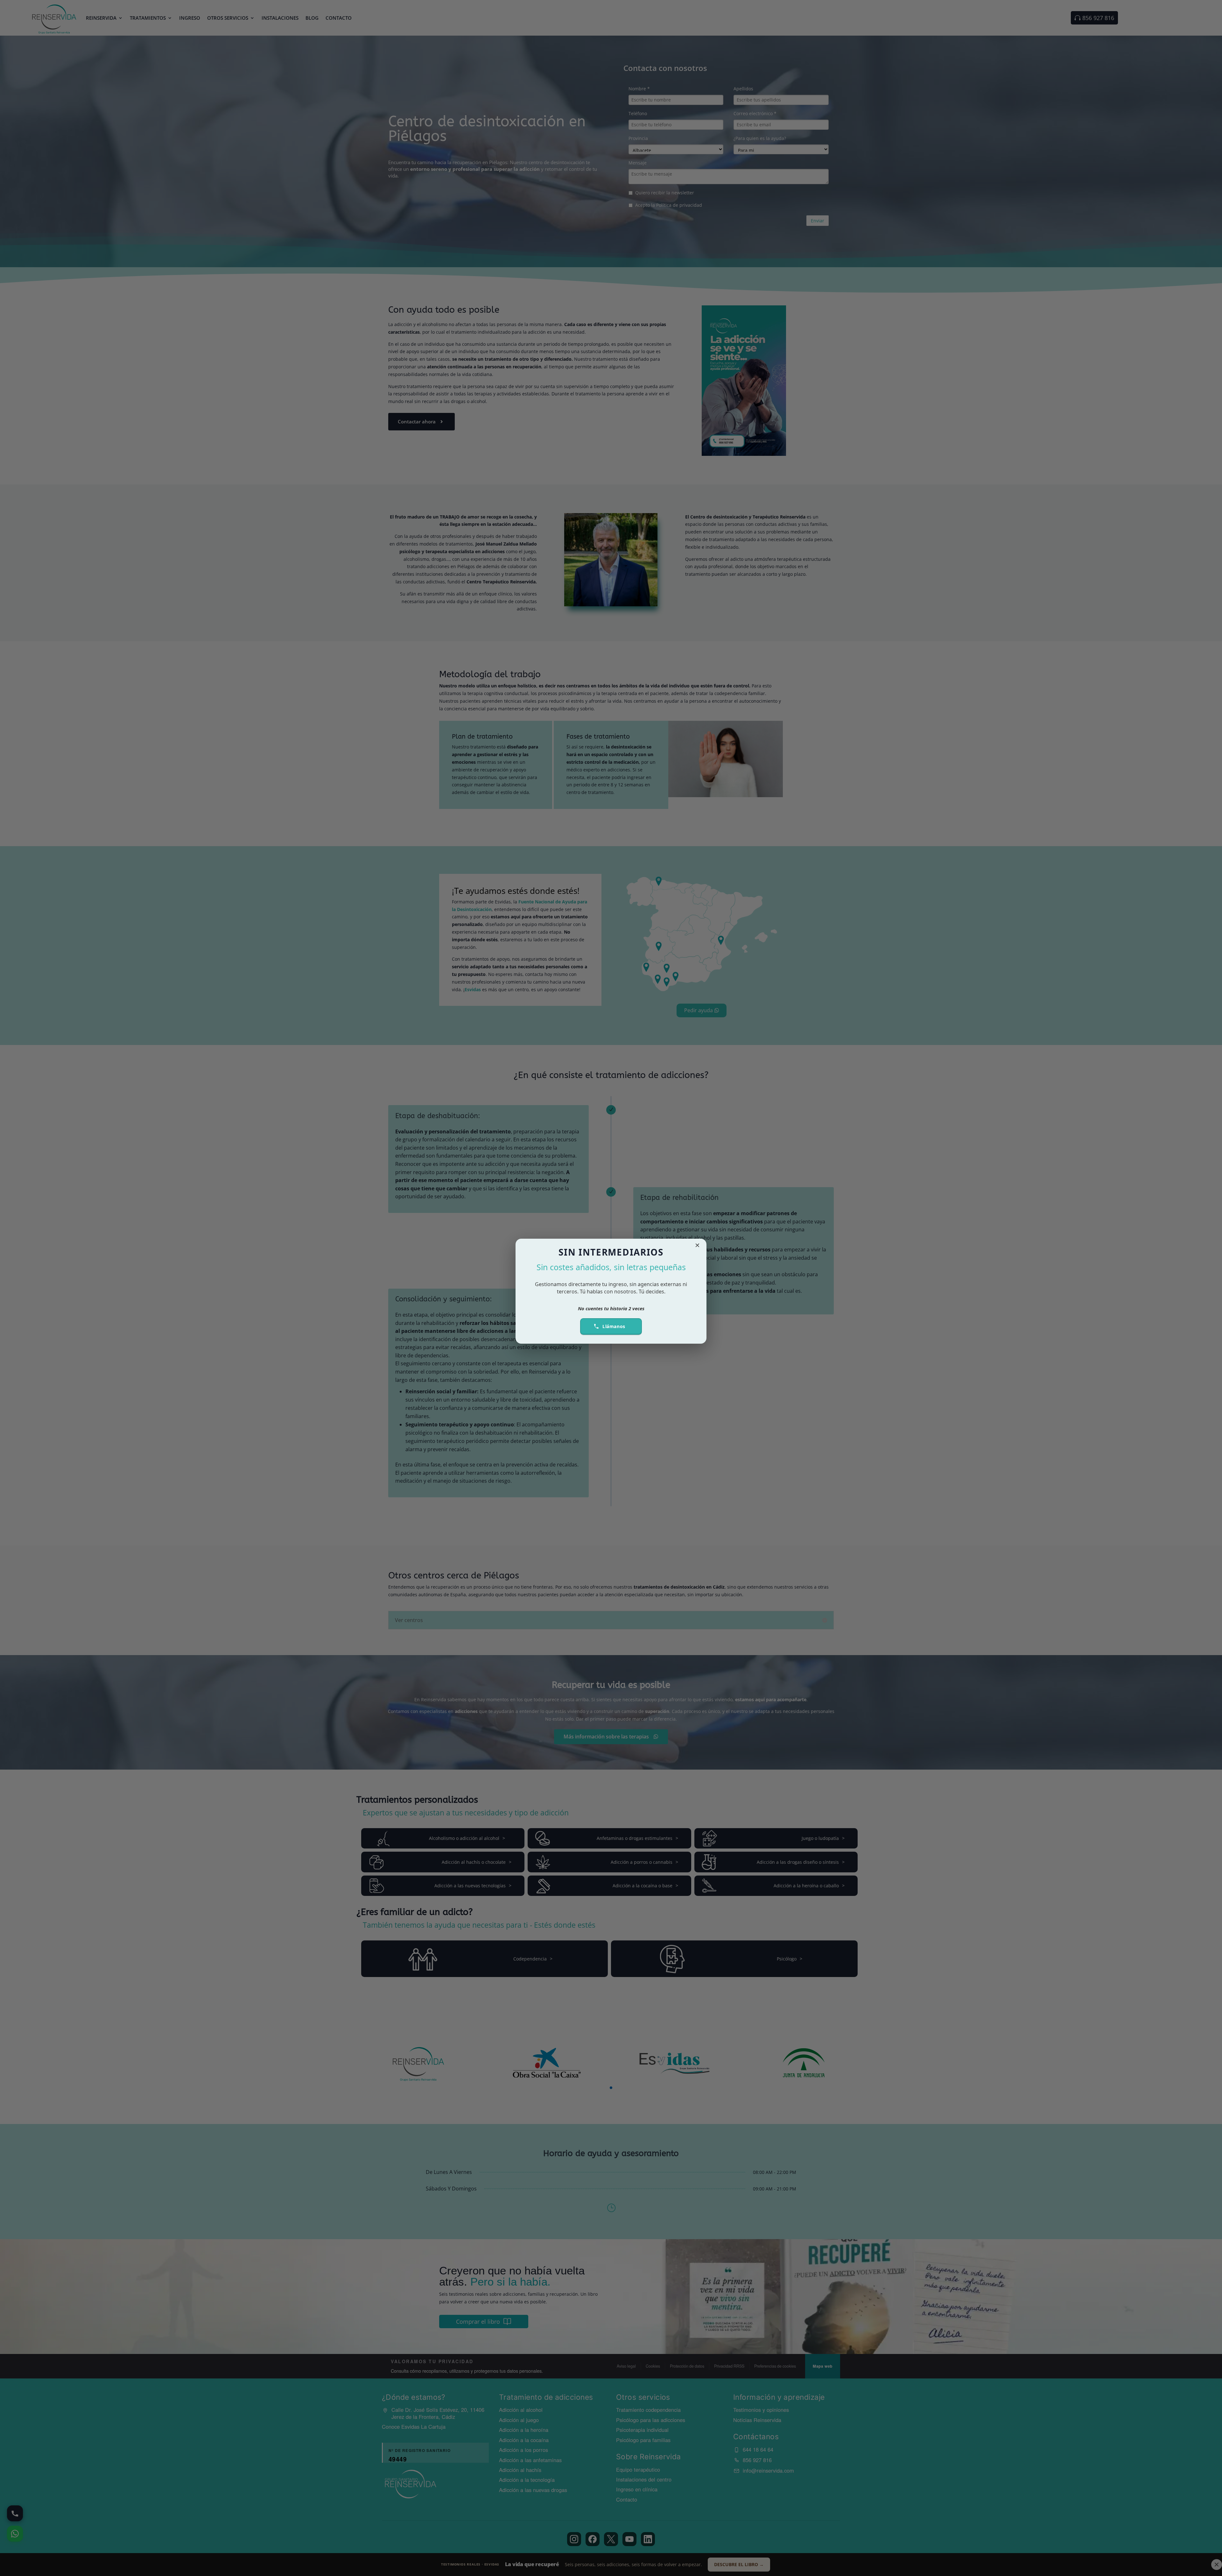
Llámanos (614, 1326)
